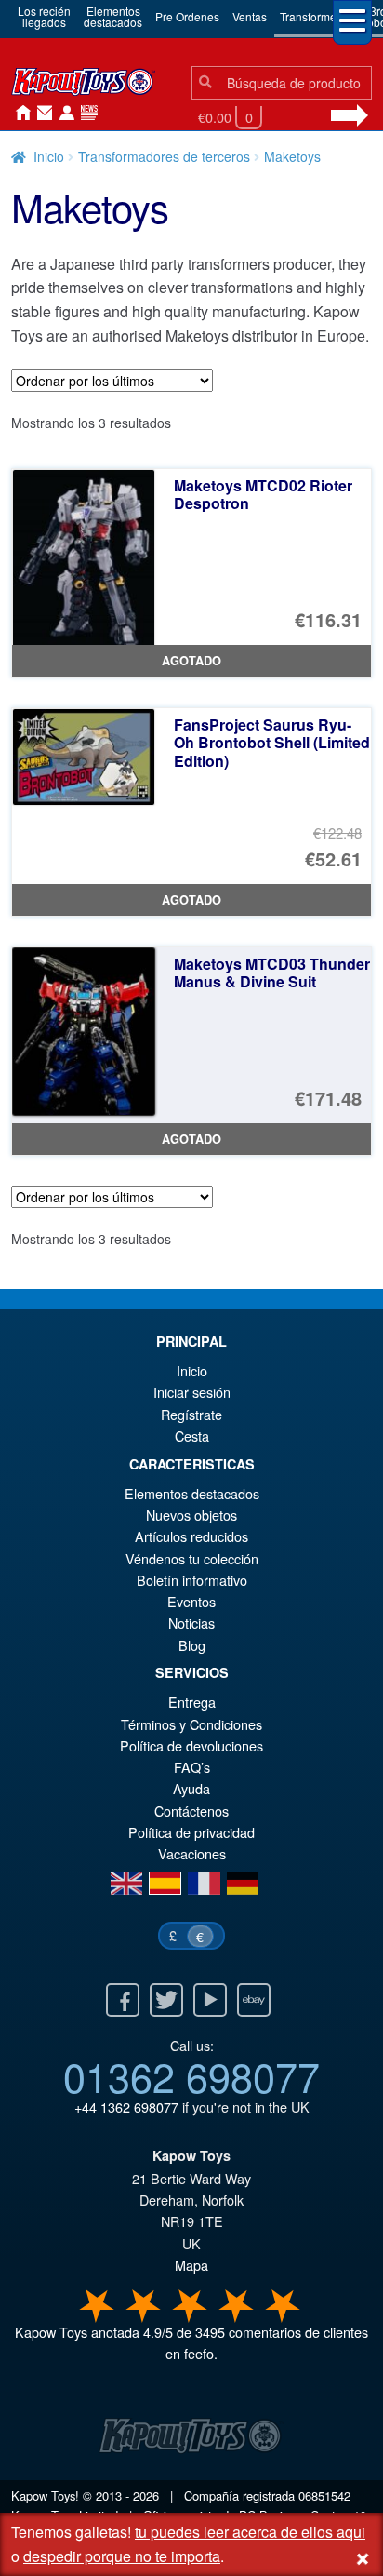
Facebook (123, 2000)
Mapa (191, 2265)
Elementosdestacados (113, 16)
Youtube (210, 2000)
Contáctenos (41, 114)
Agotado (191, 661)
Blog (192, 1645)
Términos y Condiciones (191, 1724)
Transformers (313, 16)
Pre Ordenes (187, 16)
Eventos (191, 1601)
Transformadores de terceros (164, 156)
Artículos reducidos (191, 1536)
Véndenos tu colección (192, 1558)
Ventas (250, 16)
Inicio (19, 114)
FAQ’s (192, 1767)
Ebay (254, 2000)
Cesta (192, 1436)
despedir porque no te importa (122, 2556)
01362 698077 (191, 2075)
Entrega (192, 1702)
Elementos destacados (192, 1493)
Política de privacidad (191, 1832)
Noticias (86, 114)
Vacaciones (192, 1853)
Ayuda (191, 1788)
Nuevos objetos (191, 1515)
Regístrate (191, 1414)
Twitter (166, 2000)
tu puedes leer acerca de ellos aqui (250, 2532)
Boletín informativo (192, 1580)
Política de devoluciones (191, 1745)
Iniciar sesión (63, 114)
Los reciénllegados (44, 16)
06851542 (324, 2495)
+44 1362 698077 (126, 2106)
